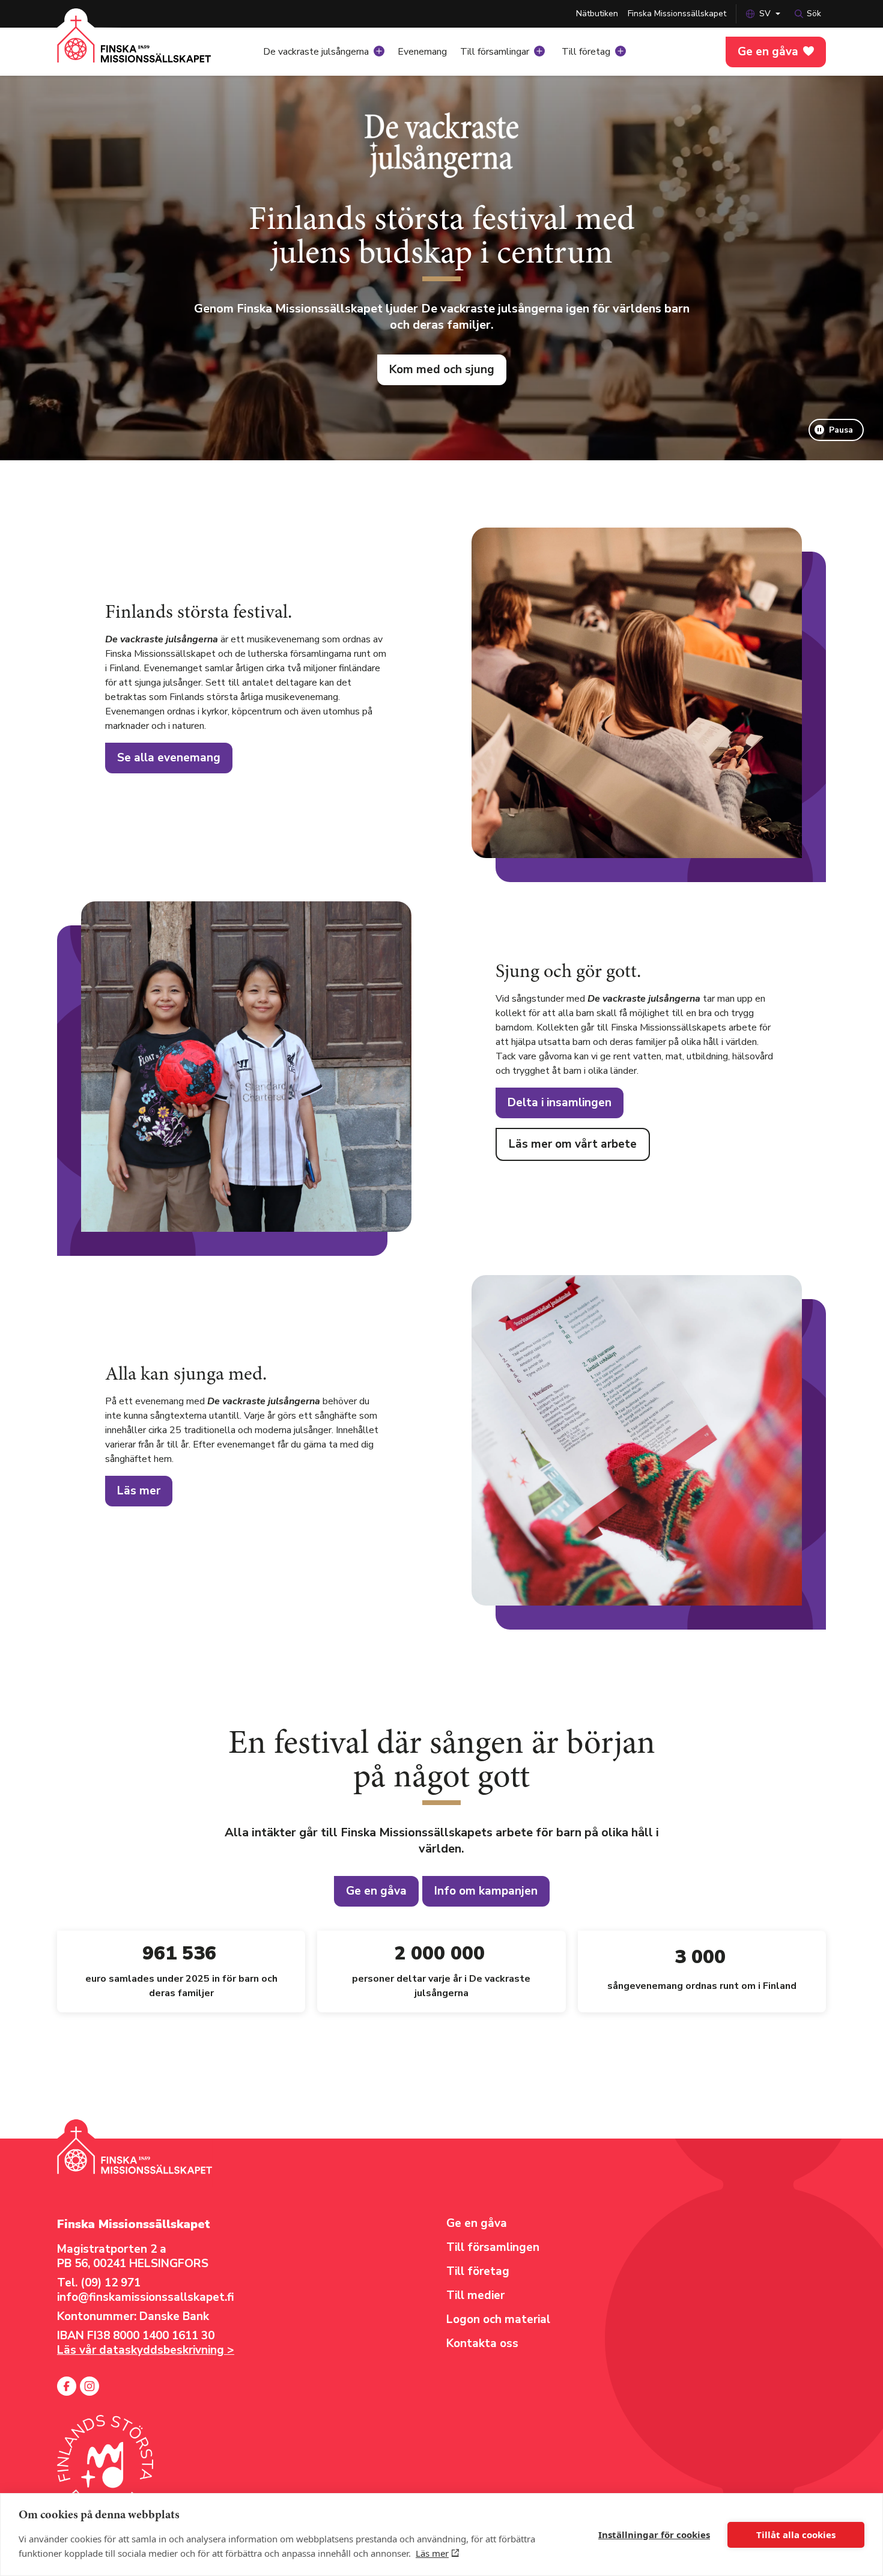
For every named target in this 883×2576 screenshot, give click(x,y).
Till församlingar (495, 52)
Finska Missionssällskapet (677, 14)
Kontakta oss (482, 2343)
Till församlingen (493, 2247)
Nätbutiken (597, 14)
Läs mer (432, 2553)
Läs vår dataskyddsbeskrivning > (146, 2350)
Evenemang (422, 52)
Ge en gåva (768, 52)
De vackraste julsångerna (316, 52)
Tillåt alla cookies (796, 2535)
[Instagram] (90, 2386)
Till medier (475, 2295)
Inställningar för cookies (654, 2535)
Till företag (586, 52)
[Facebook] (67, 2386)
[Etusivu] (134, 48)
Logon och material (498, 2319)
